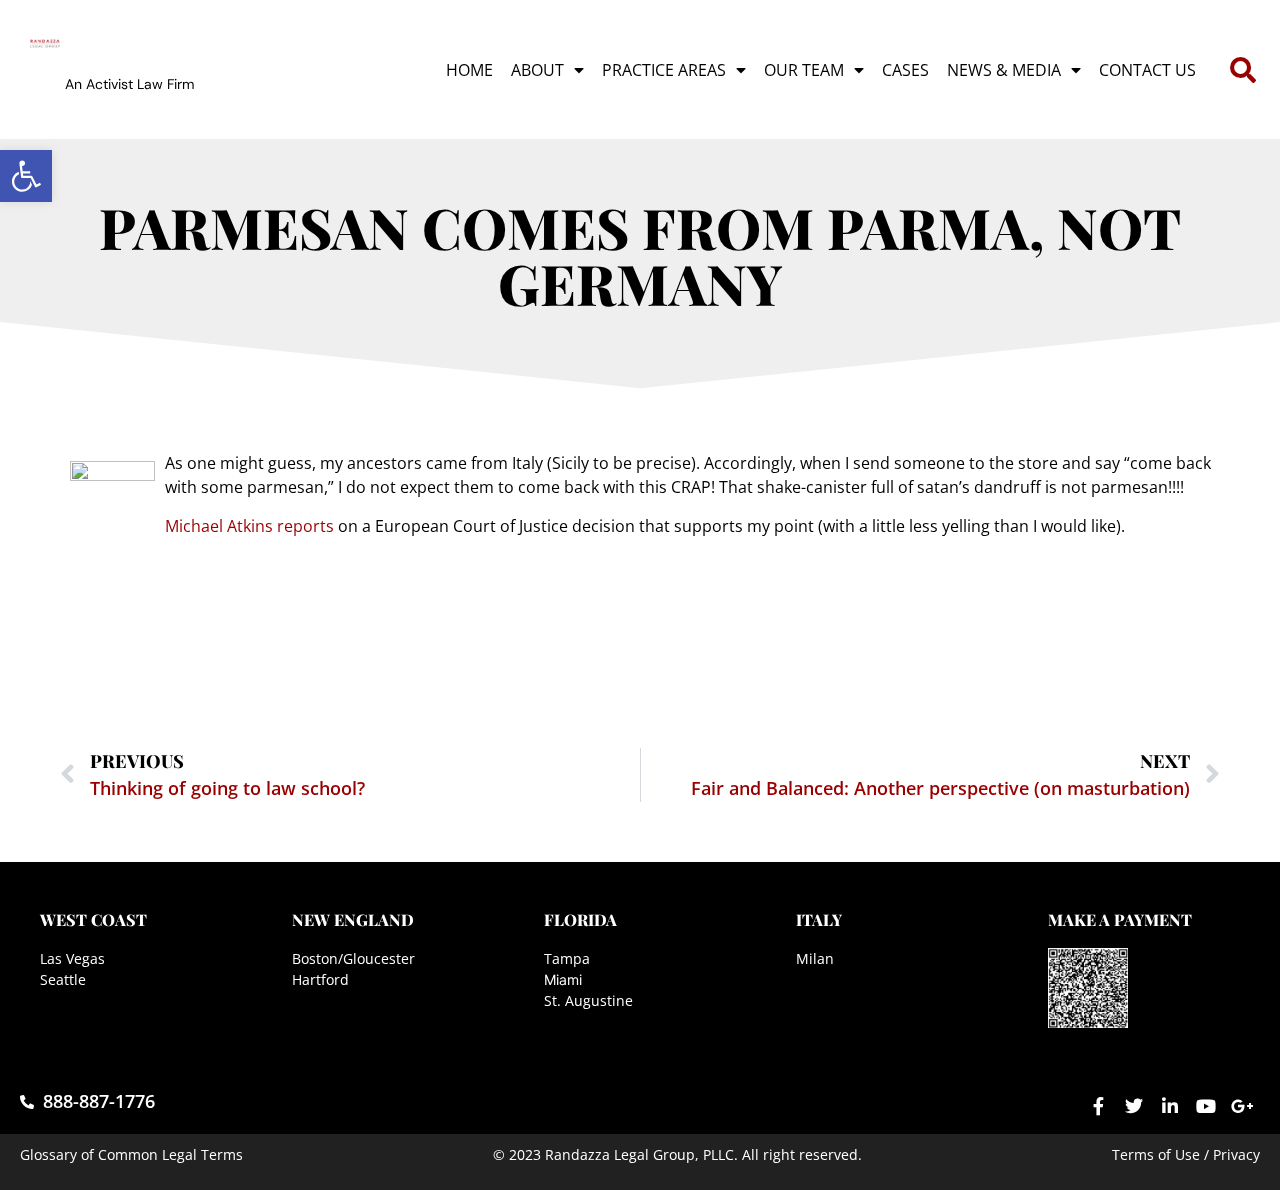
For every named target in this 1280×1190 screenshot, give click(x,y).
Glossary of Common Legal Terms (131, 1154)
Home (469, 70)
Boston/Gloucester (353, 958)
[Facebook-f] (1098, 1106)
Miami (563, 979)
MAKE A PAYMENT (1120, 919)
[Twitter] (1134, 1106)
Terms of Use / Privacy (1186, 1154)
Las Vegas (72, 958)
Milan (815, 958)
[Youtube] (1206, 1106)
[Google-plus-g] (1242, 1106)
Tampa (567, 958)
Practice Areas (664, 70)
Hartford (320, 979)
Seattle (63, 979)
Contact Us (1147, 70)
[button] (26, 176)
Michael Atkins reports (249, 526)
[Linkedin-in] (1170, 1106)
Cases (905, 70)
